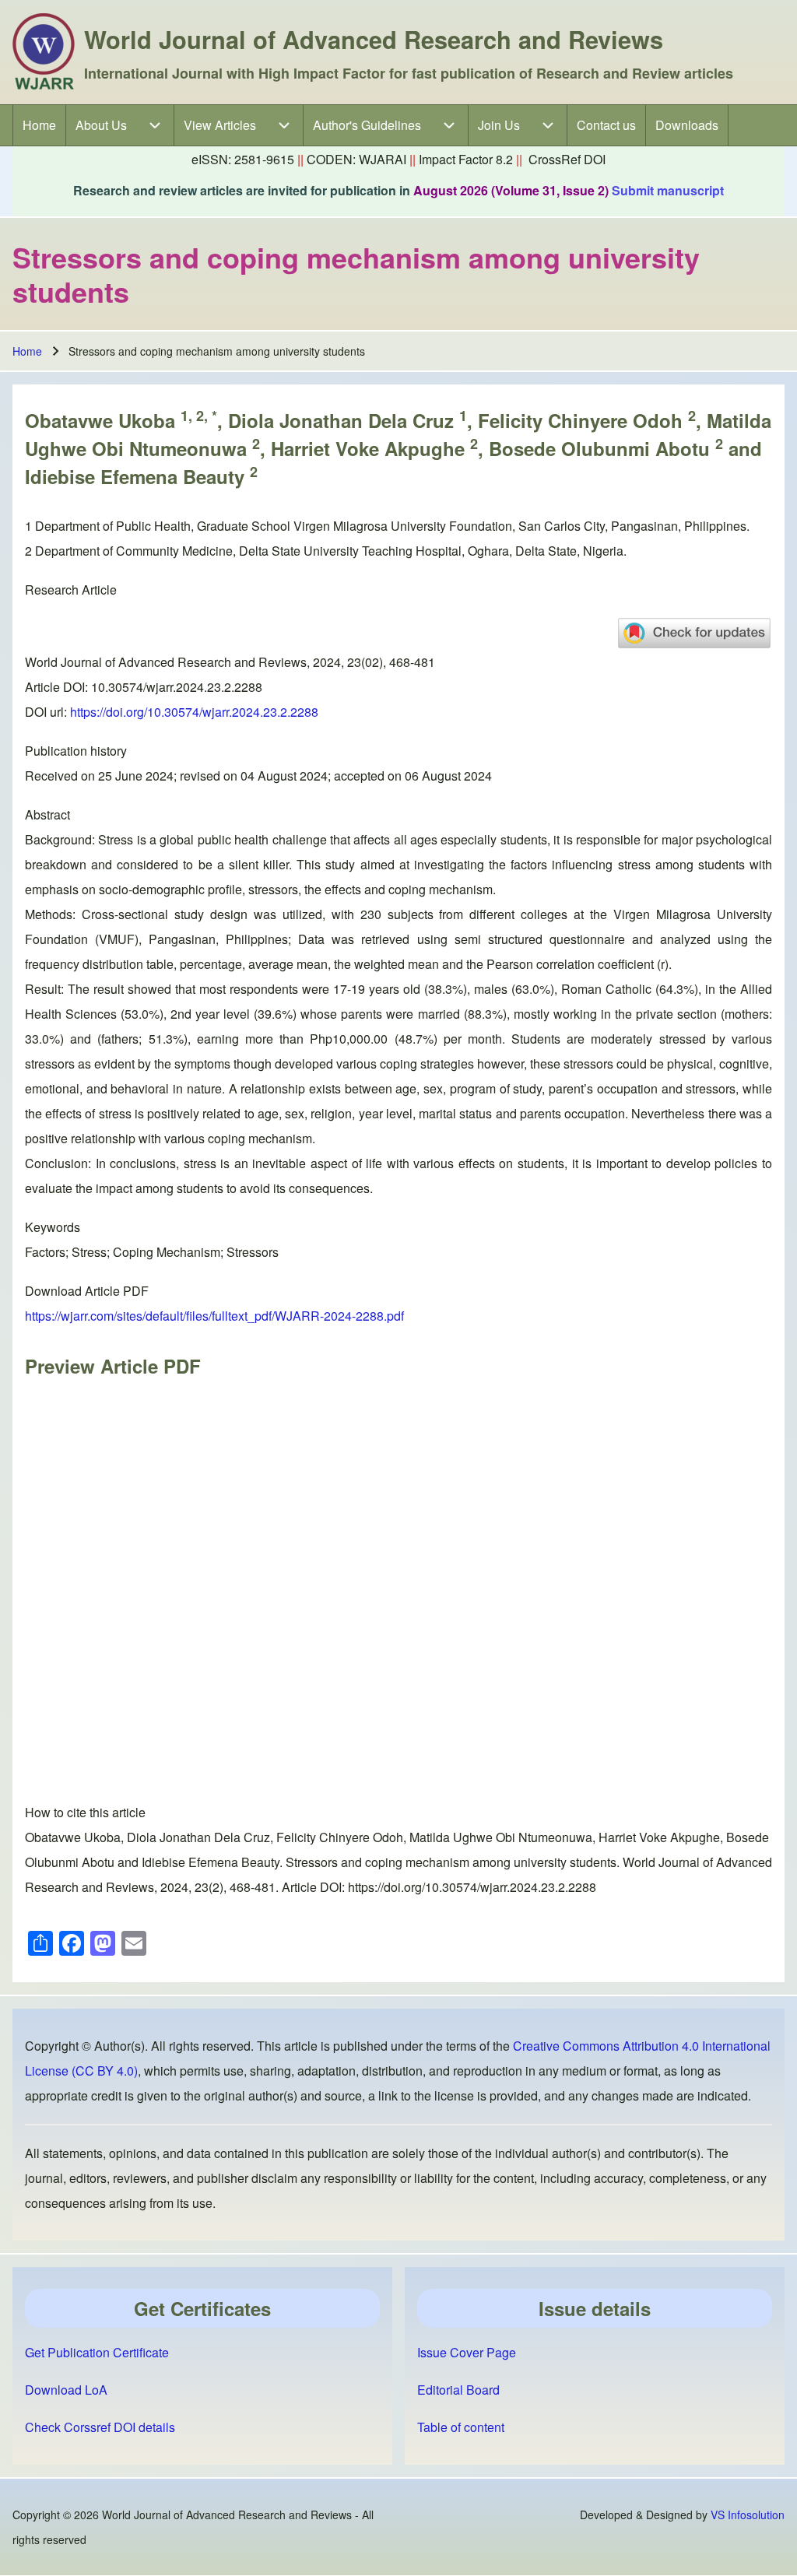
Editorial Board (458, 2390)
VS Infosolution (748, 2515)
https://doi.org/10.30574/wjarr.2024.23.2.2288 (194, 712)
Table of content (461, 2427)
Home (27, 351)
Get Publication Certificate (97, 2352)
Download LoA (66, 2390)
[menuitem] (39, 125)
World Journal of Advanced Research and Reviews (374, 39)
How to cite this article (85, 1812)
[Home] (44, 52)
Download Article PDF (87, 1291)
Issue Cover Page (467, 2352)
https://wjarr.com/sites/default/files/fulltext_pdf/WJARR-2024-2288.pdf (214, 1316)
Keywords (53, 1227)
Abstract (47, 814)
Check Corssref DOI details (100, 2427)
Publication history (76, 751)
